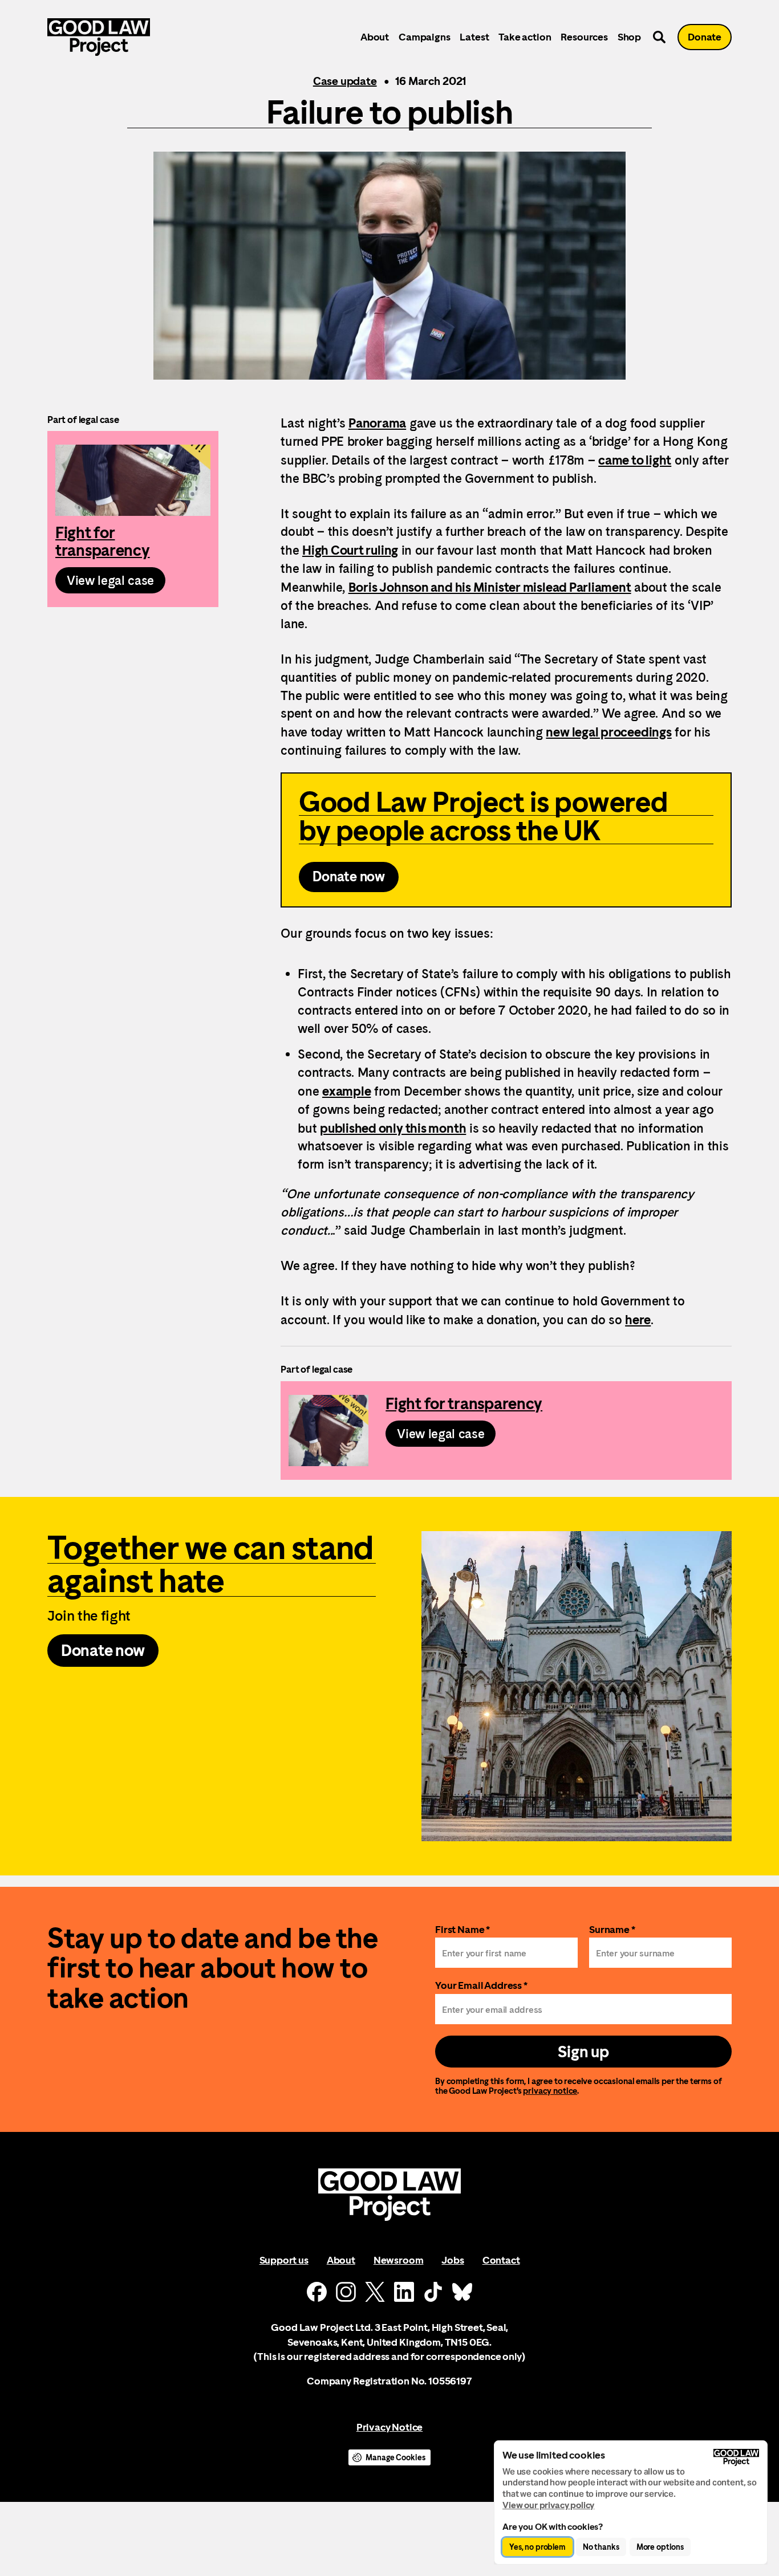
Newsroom (399, 2260)
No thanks (601, 2547)
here (638, 1320)
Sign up (583, 2052)
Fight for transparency (133, 519)
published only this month (393, 1128)
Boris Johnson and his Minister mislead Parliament (490, 587)
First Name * (462, 1929)
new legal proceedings (608, 732)
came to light (635, 460)
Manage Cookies (395, 2457)
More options (660, 2547)
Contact (501, 2260)
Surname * (612, 1929)
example (346, 1091)
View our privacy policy (548, 2505)
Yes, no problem (537, 2547)
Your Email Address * (481, 1985)
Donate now (349, 877)
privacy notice (550, 2091)
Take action (525, 37)
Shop (629, 37)
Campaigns (424, 37)
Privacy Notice (389, 2427)
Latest (474, 37)
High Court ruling (350, 550)
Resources (584, 37)
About (375, 37)
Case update (345, 81)
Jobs (453, 2260)
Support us (284, 2260)
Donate (705, 37)
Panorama (377, 423)
